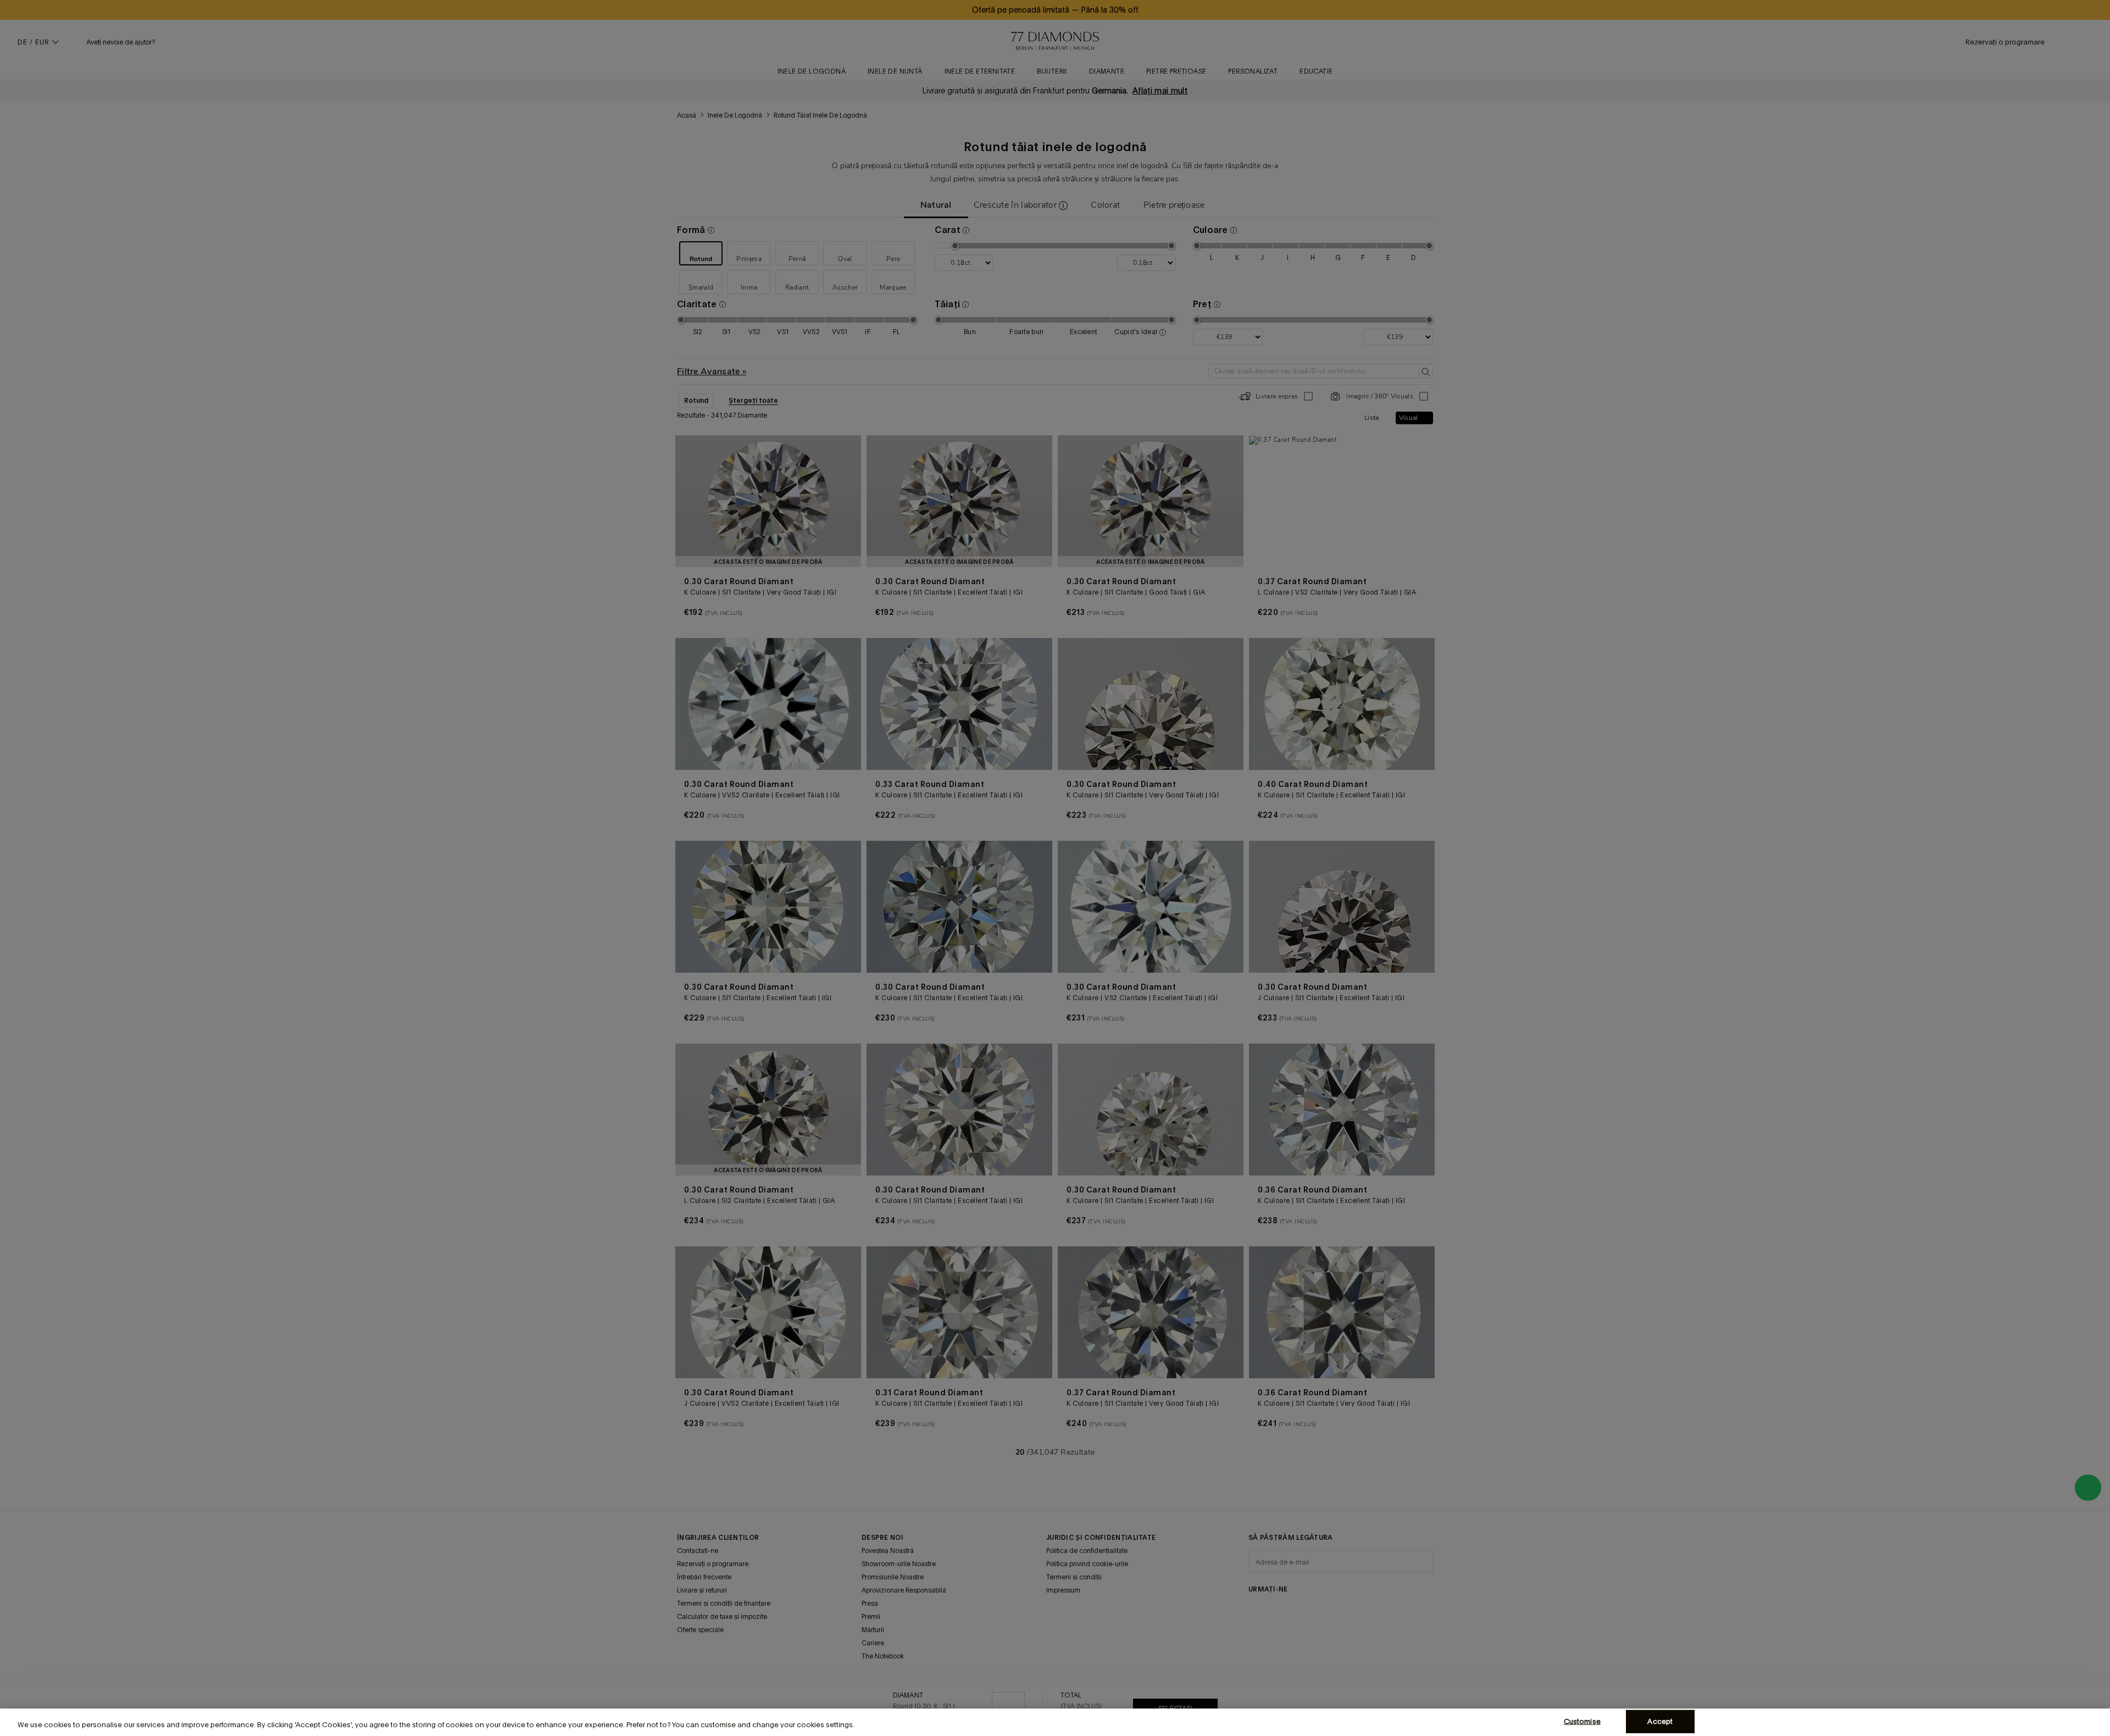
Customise (1582, 1721)
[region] (1055, 1722)
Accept (1660, 1721)
